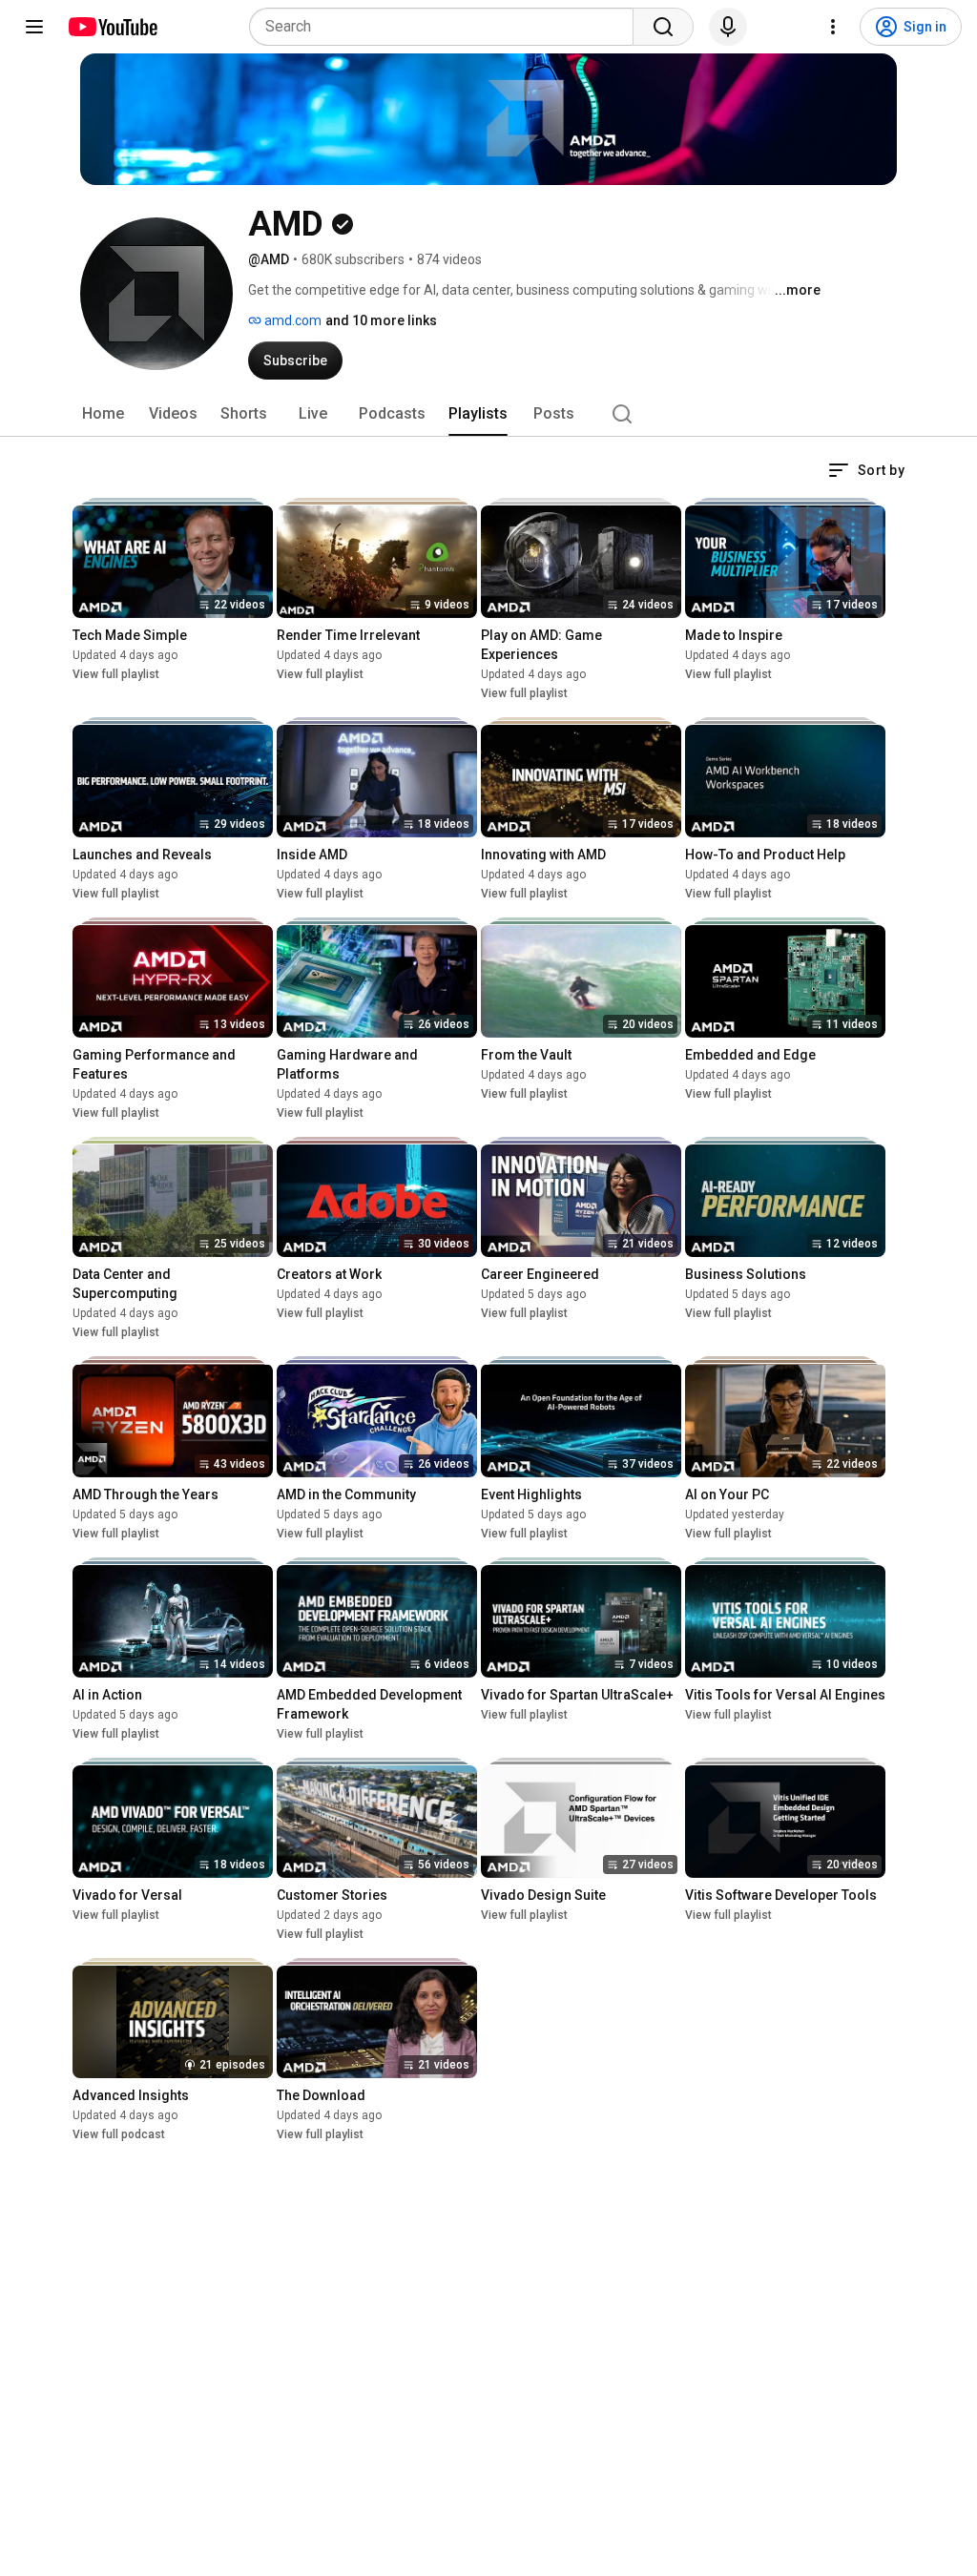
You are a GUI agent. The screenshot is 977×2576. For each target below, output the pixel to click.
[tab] (103, 414)
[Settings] (833, 27)
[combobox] (447, 27)
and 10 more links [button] (381, 320)
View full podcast (119, 2134)
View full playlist (116, 674)
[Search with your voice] (728, 27)
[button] (866, 470)
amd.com (291, 320)
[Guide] (34, 27)
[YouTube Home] (112, 27)
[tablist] (488, 414)
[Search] (663, 27)
